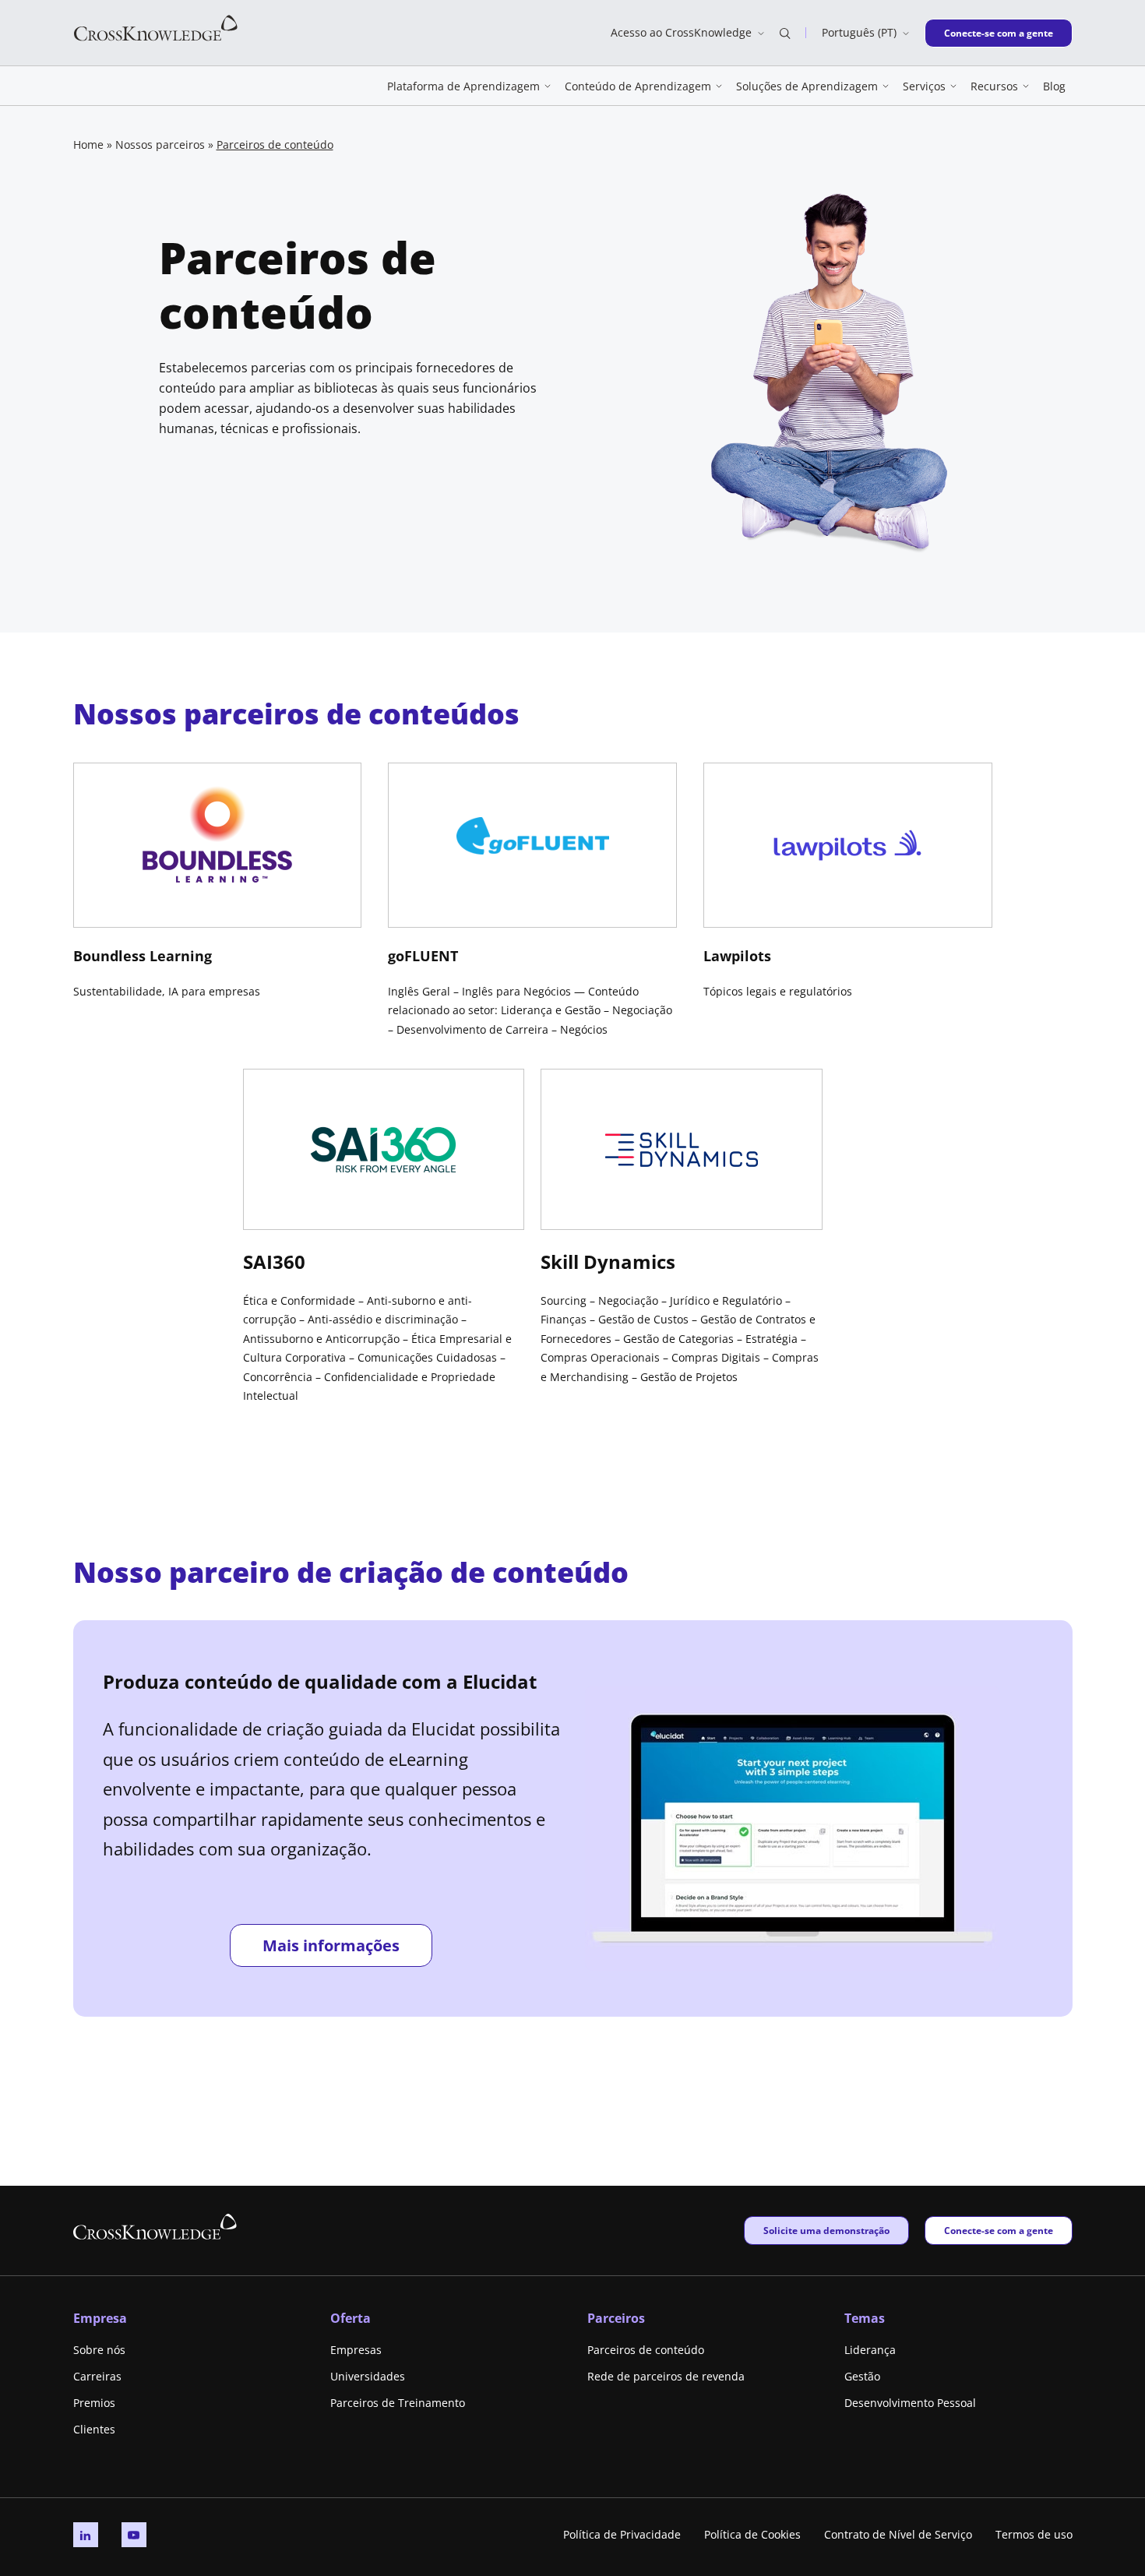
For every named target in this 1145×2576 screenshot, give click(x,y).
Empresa (100, 2318)
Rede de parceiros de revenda (666, 2376)
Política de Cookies (752, 2534)
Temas (865, 2318)
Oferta (351, 2318)
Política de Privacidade (622, 2534)
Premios (94, 2403)
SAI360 (274, 1262)
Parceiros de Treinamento (398, 2403)
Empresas (356, 2350)
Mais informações (331, 1945)
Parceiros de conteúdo (646, 2350)
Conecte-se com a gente (998, 33)
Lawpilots (737, 956)
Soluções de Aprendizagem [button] (807, 86)
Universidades (368, 2376)
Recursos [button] (994, 86)
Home (88, 144)
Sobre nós (99, 2350)
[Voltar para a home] (156, 27)
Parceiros (616, 2318)
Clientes (94, 2429)
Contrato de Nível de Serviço (898, 2534)
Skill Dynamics (608, 1262)
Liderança (870, 2350)
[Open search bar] (785, 33)
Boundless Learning (143, 956)
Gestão (862, 2376)
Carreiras (97, 2376)
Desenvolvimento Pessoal (910, 2403)
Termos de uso (1034, 2534)
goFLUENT (423, 956)
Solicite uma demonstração (826, 2230)
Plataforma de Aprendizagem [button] (463, 86)
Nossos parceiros (160, 144)
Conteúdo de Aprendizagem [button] (638, 86)
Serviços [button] (924, 86)
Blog (1054, 86)
